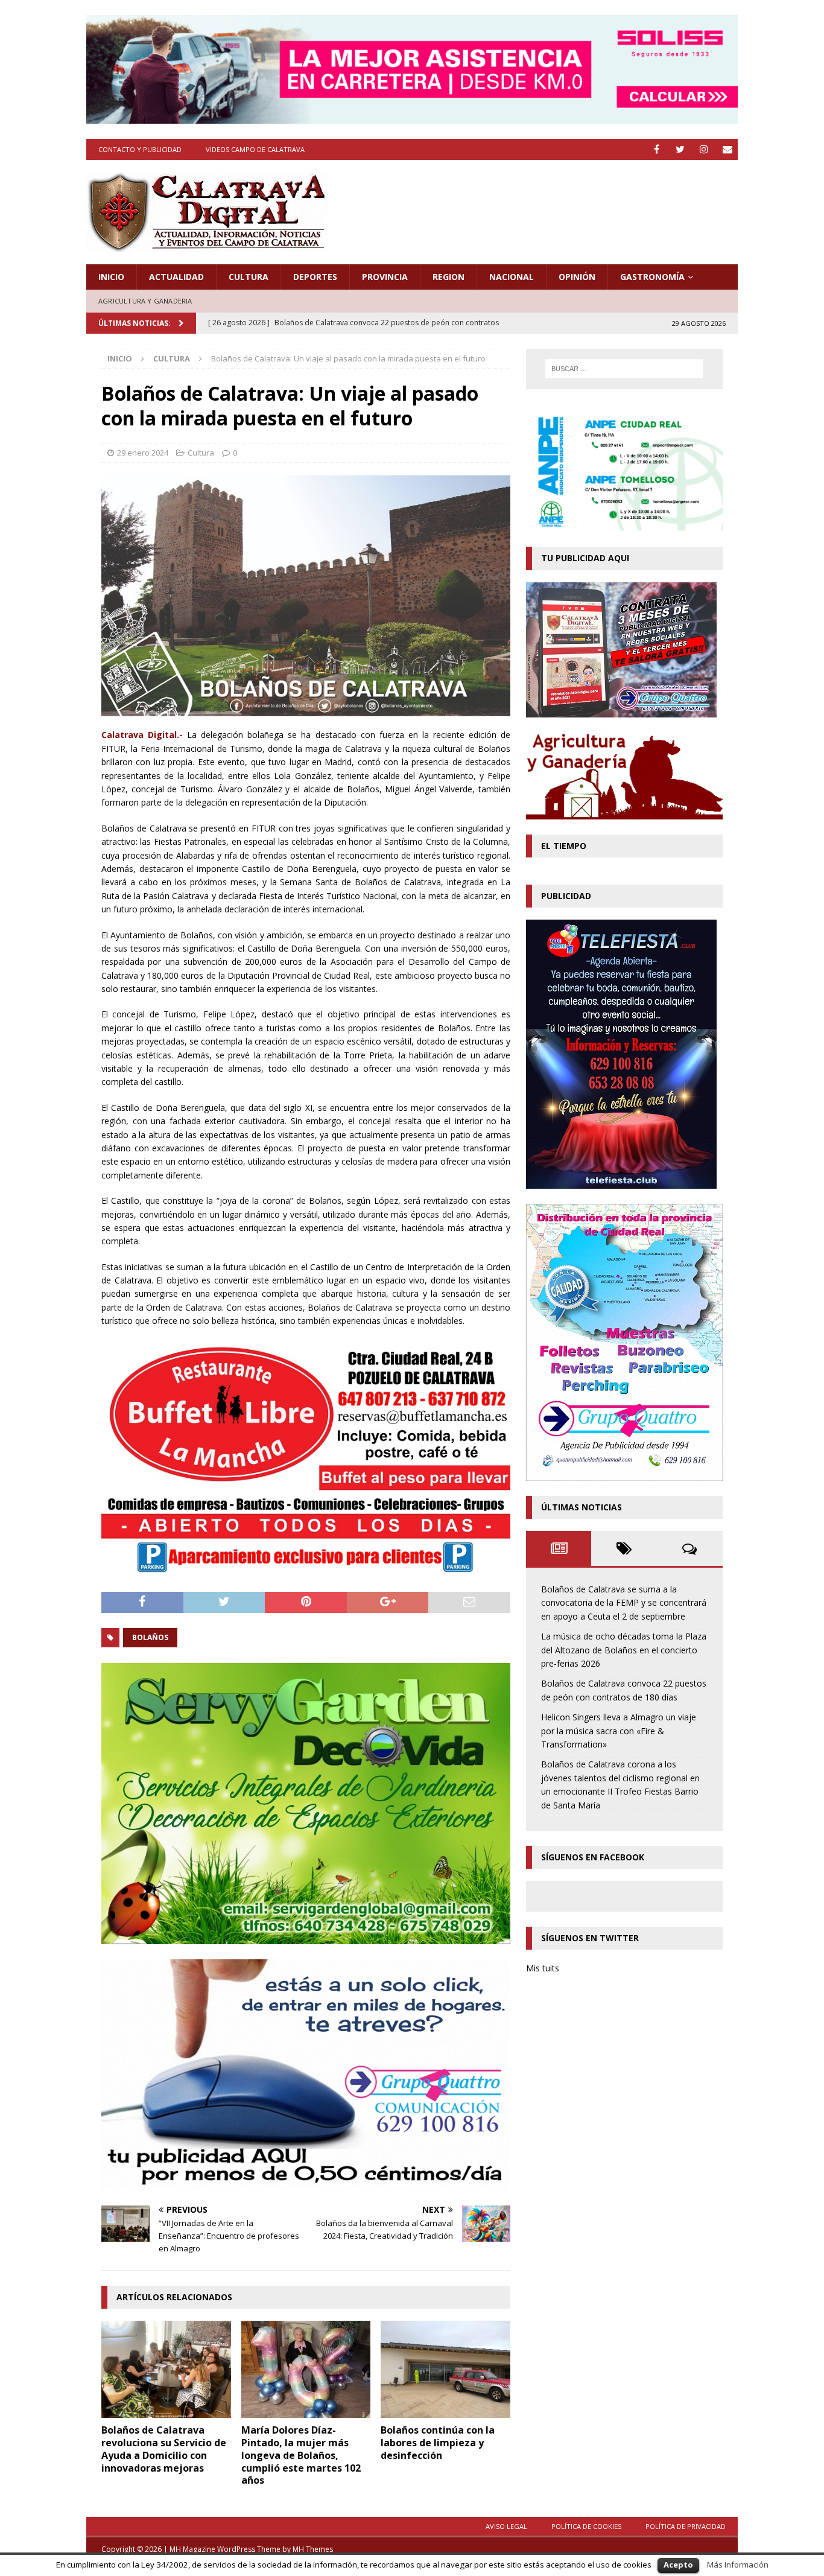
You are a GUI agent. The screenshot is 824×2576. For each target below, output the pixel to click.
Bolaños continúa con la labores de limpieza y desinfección (438, 2443)
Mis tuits (543, 1968)
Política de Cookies (586, 2526)
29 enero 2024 (143, 453)
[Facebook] (657, 149)
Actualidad (176, 277)
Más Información (738, 2565)
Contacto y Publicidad (140, 149)
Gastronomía (652, 277)
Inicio (111, 277)
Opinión (577, 277)
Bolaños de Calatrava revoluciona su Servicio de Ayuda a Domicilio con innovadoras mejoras (164, 2449)
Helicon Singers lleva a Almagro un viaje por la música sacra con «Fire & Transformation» (619, 1731)
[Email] (727, 149)
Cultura (249, 277)
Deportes (315, 277)
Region (448, 277)
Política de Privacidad (686, 2526)
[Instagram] (704, 149)
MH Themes (313, 2549)
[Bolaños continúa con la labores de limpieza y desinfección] (445, 2369)
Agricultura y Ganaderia (145, 301)
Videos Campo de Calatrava (255, 149)
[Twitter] (680, 149)
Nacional (512, 277)
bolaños (150, 1637)
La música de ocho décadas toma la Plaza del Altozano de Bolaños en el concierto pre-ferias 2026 (624, 1650)
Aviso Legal (506, 2526)
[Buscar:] (624, 369)
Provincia (385, 277)
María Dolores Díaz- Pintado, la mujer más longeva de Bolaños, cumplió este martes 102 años (301, 2455)
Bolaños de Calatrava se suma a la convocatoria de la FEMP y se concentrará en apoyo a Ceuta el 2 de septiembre (624, 1603)
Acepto (678, 2565)
